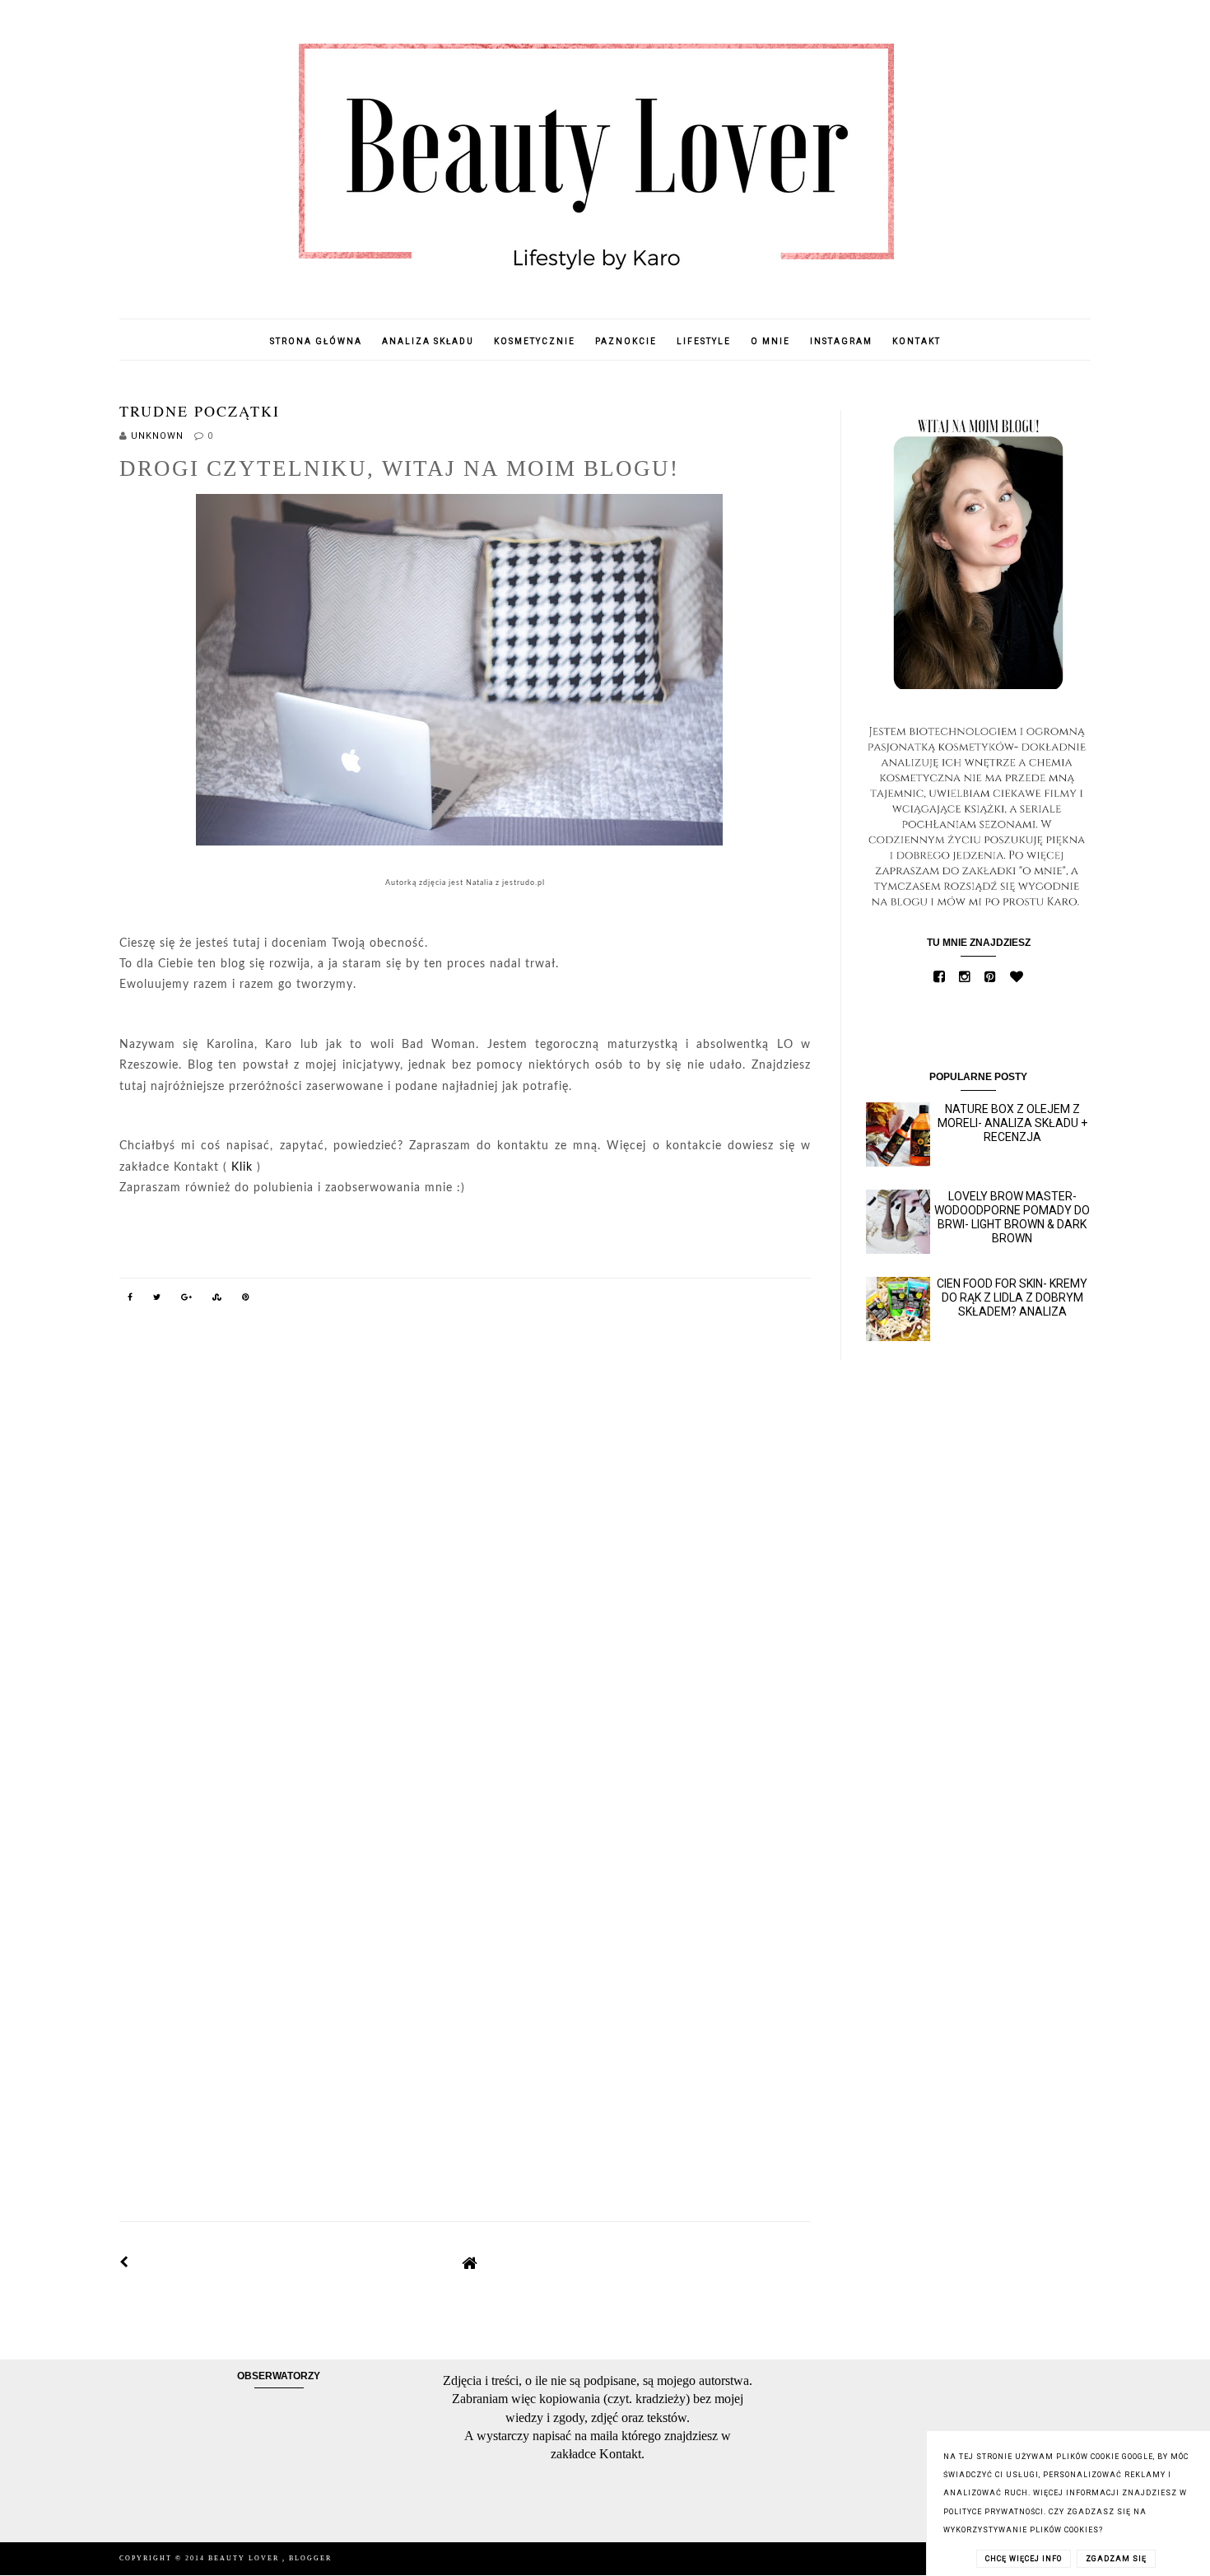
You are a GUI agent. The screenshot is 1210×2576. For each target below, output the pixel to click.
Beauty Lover (245, 2558)
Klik (242, 1167)
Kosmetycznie (535, 341)
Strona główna (316, 341)
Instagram (841, 341)
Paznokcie (626, 341)
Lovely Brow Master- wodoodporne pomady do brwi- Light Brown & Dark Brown (1012, 1217)
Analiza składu (428, 341)
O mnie (770, 341)
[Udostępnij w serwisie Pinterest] (246, 1300)
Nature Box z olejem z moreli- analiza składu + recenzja (1012, 1123)
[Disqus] (465, 1552)
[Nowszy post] (124, 2262)
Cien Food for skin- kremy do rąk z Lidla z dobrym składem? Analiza (1012, 1297)
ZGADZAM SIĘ (1116, 2559)
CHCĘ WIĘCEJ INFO (1024, 2559)
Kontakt (917, 341)
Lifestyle (704, 341)
